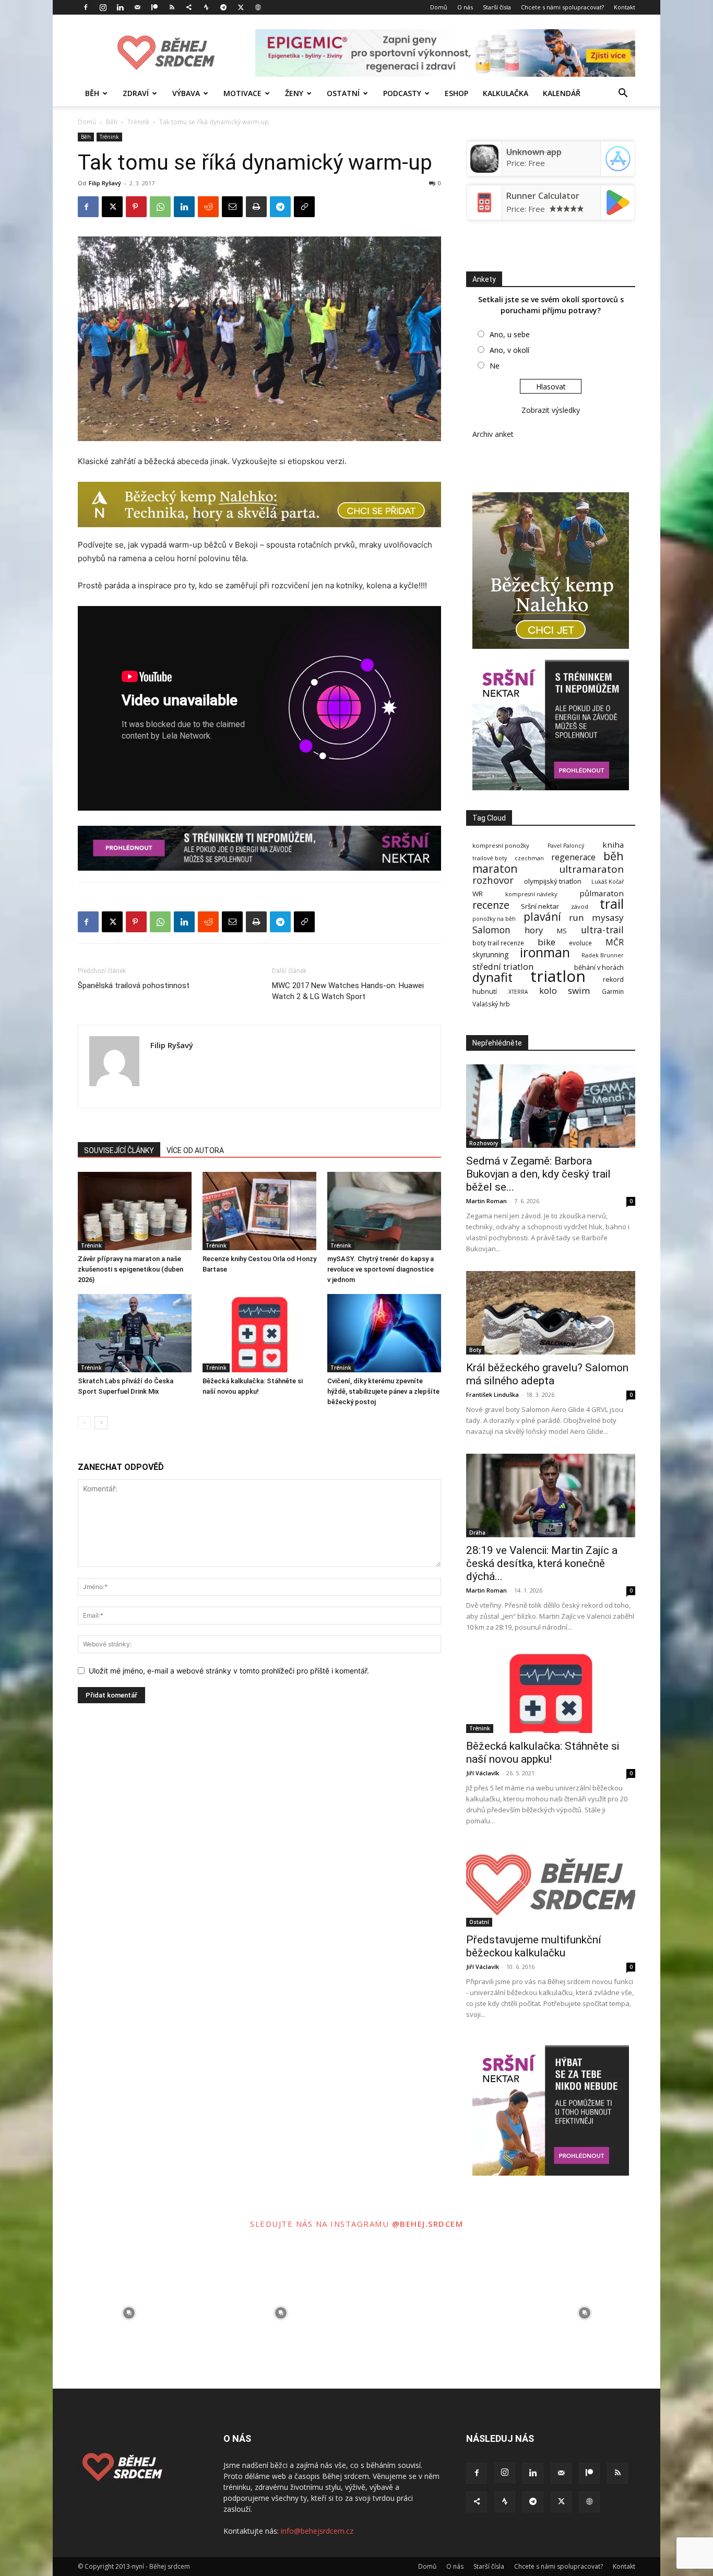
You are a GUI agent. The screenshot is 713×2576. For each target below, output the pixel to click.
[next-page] (101, 1423)
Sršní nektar (540, 906)
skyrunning (490, 954)
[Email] (232, 207)
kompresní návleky (531, 894)
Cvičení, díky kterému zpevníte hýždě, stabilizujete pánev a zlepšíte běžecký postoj (383, 1391)
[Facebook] (86, 7)
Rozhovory (484, 1143)
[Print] (256, 207)
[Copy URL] (304, 207)
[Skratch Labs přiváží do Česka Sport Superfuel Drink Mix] (135, 1333)
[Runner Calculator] (484, 213)
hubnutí (485, 992)
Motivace (242, 93)
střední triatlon (503, 966)
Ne (495, 366)
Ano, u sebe (510, 334)
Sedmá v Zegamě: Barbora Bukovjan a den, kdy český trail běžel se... (538, 1174)
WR (478, 894)
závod (580, 906)
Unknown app (534, 152)
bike (546, 942)
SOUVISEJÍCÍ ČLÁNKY (119, 1150)
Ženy (294, 93)
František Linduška (492, 1394)
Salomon (491, 930)
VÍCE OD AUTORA (195, 1150)
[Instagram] (103, 7)
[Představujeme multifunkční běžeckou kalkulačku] (551, 1885)
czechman (529, 858)
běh (614, 856)
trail (612, 904)
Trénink (138, 122)
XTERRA (518, 992)
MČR (615, 942)
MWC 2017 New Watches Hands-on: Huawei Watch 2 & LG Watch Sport (348, 991)
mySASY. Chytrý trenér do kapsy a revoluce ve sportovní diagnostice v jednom (381, 1269)
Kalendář (562, 93)
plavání (542, 917)
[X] (241, 7)
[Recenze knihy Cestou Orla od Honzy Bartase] (259, 1211)
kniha (613, 845)
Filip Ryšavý (105, 183)
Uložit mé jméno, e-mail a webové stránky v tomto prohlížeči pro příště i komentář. (229, 1671)
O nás (465, 7)
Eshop (456, 93)
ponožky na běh (494, 919)
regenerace (573, 857)
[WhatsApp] (160, 207)
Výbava (186, 93)
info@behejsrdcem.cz (317, 2531)
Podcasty (402, 93)
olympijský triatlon (553, 881)
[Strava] (206, 7)
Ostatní (343, 93)
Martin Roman (486, 1201)
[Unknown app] (484, 170)
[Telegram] (223, 7)
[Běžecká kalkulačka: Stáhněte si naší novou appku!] (259, 1333)
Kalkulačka (506, 93)
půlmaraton (602, 893)
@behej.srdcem (428, 2224)
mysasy (608, 917)
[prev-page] (84, 1423)
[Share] (189, 7)
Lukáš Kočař (608, 882)
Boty (475, 1350)
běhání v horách (599, 968)
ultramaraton (591, 869)
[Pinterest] (136, 207)
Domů (439, 7)
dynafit (492, 977)
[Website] (258, 7)
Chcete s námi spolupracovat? (562, 7)
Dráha (477, 1533)
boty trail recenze (498, 943)
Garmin (613, 992)
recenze (491, 905)
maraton (495, 869)
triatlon (558, 976)
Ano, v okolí (509, 350)
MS (562, 931)
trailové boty (490, 858)
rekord (613, 980)
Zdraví (136, 93)
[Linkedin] (120, 7)
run (577, 917)
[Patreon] (155, 7)
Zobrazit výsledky (551, 410)
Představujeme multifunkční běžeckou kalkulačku (534, 1946)
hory (534, 930)
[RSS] (172, 7)
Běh (92, 93)
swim (579, 990)
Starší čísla (497, 7)
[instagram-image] (129, 2313)
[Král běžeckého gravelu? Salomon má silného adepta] (551, 1313)
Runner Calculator (543, 196)
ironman (545, 952)
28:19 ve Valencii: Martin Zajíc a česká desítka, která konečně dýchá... (542, 1563)
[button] (623, 94)
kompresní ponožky (501, 845)
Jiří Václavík (483, 1773)
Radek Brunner (603, 955)
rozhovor (493, 880)
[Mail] (137, 7)
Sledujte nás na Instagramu (321, 2224)
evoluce (580, 943)
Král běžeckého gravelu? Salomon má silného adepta (547, 1374)
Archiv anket (493, 434)
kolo (548, 990)
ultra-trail (602, 930)
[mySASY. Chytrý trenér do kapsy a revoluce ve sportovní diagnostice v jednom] (384, 1211)
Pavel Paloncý (566, 846)
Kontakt (625, 7)
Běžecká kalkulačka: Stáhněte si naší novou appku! (543, 1753)
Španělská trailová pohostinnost (134, 986)
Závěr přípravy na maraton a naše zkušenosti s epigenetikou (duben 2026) (130, 1269)
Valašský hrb (491, 1004)
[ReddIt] (208, 207)
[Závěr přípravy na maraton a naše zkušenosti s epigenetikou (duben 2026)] (135, 1211)
